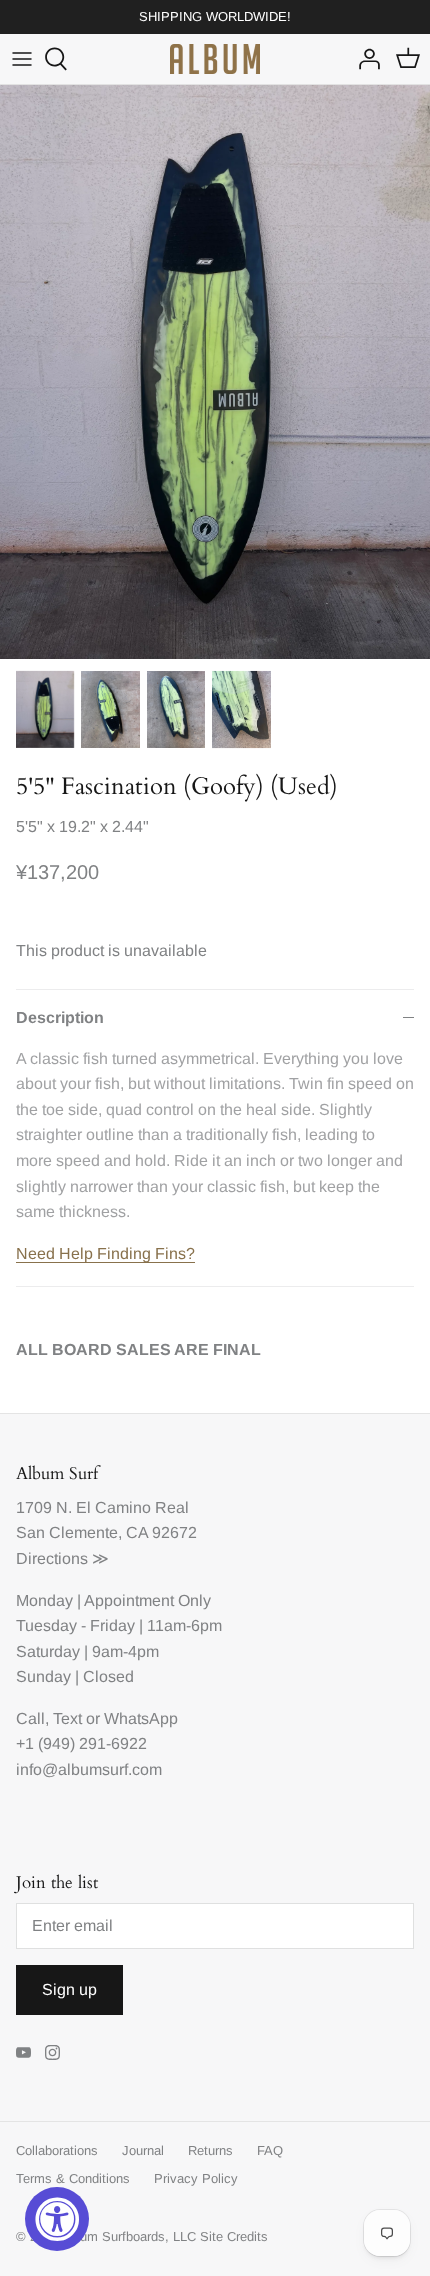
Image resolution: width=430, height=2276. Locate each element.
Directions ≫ (62, 1558)
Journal (143, 2150)
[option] (215, 371)
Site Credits (234, 2236)
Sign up (69, 1989)
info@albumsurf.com (89, 1769)
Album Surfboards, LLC (128, 2236)
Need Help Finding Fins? (105, 1253)
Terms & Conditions (73, 2178)
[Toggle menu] (22, 59)
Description (60, 1017)
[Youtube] (23, 2052)
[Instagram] (52, 2052)
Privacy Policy (196, 2178)
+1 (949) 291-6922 (81, 1743)
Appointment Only (147, 1600)
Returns (210, 2150)
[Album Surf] (215, 59)
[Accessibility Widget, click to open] (57, 2219)
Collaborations (57, 2150)
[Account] (364, 59)
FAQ (270, 2150)
